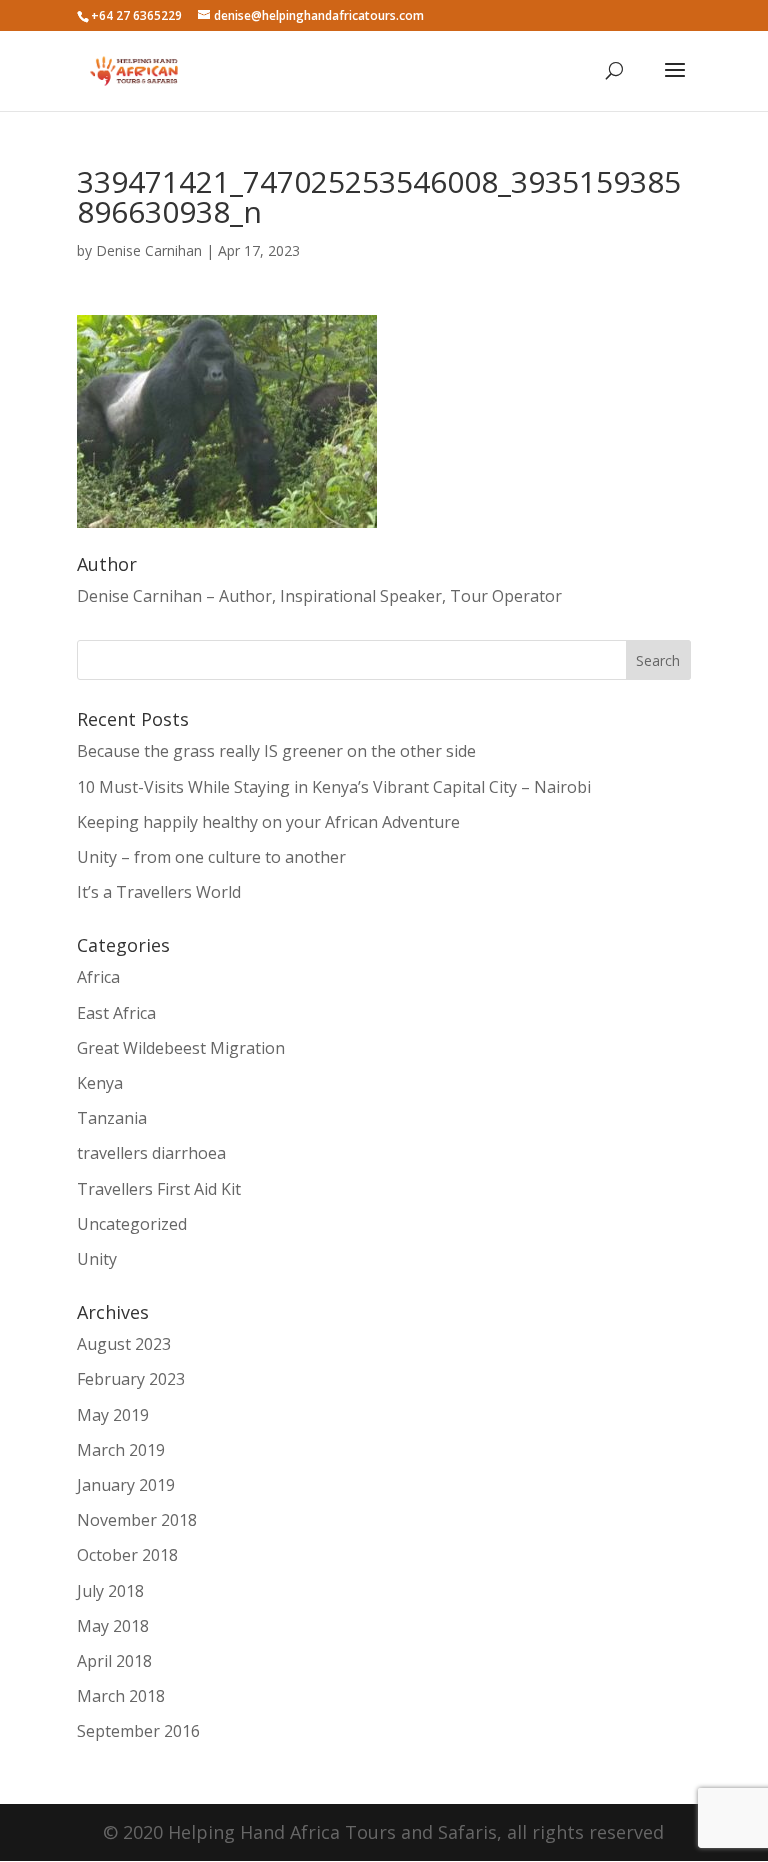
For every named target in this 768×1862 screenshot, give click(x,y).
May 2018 (113, 1626)
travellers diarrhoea (151, 1153)
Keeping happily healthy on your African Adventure (268, 822)
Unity (97, 1259)
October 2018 (127, 1555)
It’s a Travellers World (159, 892)
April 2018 (114, 1661)
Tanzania (112, 1118)
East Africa (116, 1013)
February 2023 (131, 1379)
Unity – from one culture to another (211, 857)
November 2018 (137, 1520)
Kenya (100, 1083)
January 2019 (126, 1485)
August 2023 (124, 1344)
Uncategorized (132, 1224)
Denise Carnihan (149, 250)
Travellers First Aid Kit (159, 1189)
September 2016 (138, 1731)
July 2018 (110, 1591)
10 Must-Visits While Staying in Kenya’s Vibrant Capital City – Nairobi (334, 787)
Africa (98, 977)
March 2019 (121, 1450)
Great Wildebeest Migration (181, 1048)
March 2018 (121, 1696)
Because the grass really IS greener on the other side (276, 751)
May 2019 (113, 1415)
